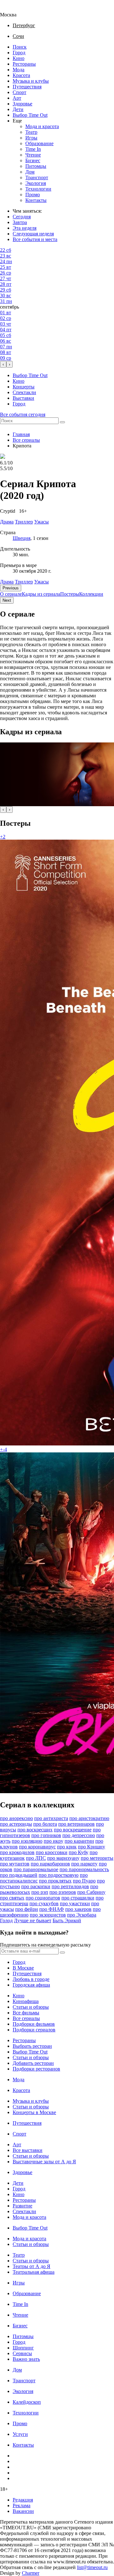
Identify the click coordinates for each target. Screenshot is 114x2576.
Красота (21, 75)
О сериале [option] (11, 594)
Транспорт (37, 177)
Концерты (24, 387)
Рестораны (24, 64)
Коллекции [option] (91, 594)
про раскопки (36, 1886)
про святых (12, 1898)
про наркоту (84, 1864)
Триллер (24, 582)
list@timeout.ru (92, 2567)
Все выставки (28, 2150)
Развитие (22, 2206)
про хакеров (78, 1909)
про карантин (79, 1841)
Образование (39, 143)
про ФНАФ (52, 1909)
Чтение (33, 155)
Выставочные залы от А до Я (44, 2162)
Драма (7, 582)
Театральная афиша (34, 2272)
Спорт (19, 92)
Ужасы (41, 582)
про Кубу (79, 1852)
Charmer (31, 2573)
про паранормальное (36, 1869)
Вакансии (23, 2511)
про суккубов (44, 1903)
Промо (33, 195)
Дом (30, 172)
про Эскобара (82, 1915)
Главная (21, 434)
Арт (17, 98)
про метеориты (97, 1858)
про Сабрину (91, 1892)
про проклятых (55, 1881)
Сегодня (22, 217)
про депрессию (79, 1835)
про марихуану (63, 1858)
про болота (45, 1824)
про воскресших (35, 1830)
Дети (18, 109)
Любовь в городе (31, 1979)
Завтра (20, 222)
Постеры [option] (70, 594)
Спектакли (24, 392)
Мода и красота (42, 126)
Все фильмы (26, 2013)
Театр (31, 132)
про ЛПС (36, 1858)
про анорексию (16, 1818)
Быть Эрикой (67, 1920)
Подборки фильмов (34, 2024)
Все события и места (35, 239)
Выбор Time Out (30, 115)
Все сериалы (26, 440)
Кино (19, 58)
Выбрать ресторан (32, 2046)
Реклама (22, 2505)
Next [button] (7, 600)
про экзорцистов (48, 1915)
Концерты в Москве (34, 2112)
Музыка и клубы (31, 81)
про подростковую (59, 1875)
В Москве (23, 1968)
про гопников (46, 1835)
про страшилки (78, 1898)
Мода (19, 70)
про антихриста (51, 1818)
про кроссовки (52, 1852)
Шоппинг (23, 2348)
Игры (31, 138)
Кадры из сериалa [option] (41, 594)
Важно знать (26, 2359)
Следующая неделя (33, 234)
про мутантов (15, 1864)
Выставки (23, 398)
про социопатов (43, 1898)
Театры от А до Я (32, 2266)
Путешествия (27, 87)
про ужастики (75, 1903)
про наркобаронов (50, 1864)
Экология (36, 183)
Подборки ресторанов (36, 2069)
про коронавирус (37, 1847)
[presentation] (3, 364)
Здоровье (22, 104)
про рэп (40, 1892)
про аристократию (89, 1818)
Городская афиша (31, 1985)
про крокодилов (17, 1852)
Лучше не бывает (33, 1920)
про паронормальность (84, 1869)
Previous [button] (11, 588)
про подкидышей (19, 1875)
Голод (6, 1920)
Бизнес (33, 160)
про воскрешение (73, 1830)
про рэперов (63, 1892)
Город (19, 53)
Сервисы (22, 2353)
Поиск (20, 47)
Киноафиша (26, 2001)
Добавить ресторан (33, 2063)
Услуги (20, 2434)
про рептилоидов (70, 1886)
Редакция (23, 2500)
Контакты (36, 200)
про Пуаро (84, 1881)
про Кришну (92, 1847)
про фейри (27, 1909)
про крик (67, 1847)
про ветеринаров (76, 1824)
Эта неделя (25, 228)
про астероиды (16, 1824)
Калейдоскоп (27, 2402)
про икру (54, 1841)
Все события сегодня (23, 414)
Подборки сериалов (34, 2030)
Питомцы (36, 166)
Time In (33, 149)
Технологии (38, 189)
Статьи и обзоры (31, 2007)
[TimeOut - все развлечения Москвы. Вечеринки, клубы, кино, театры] (14, 9)
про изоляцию (27, 1841)
